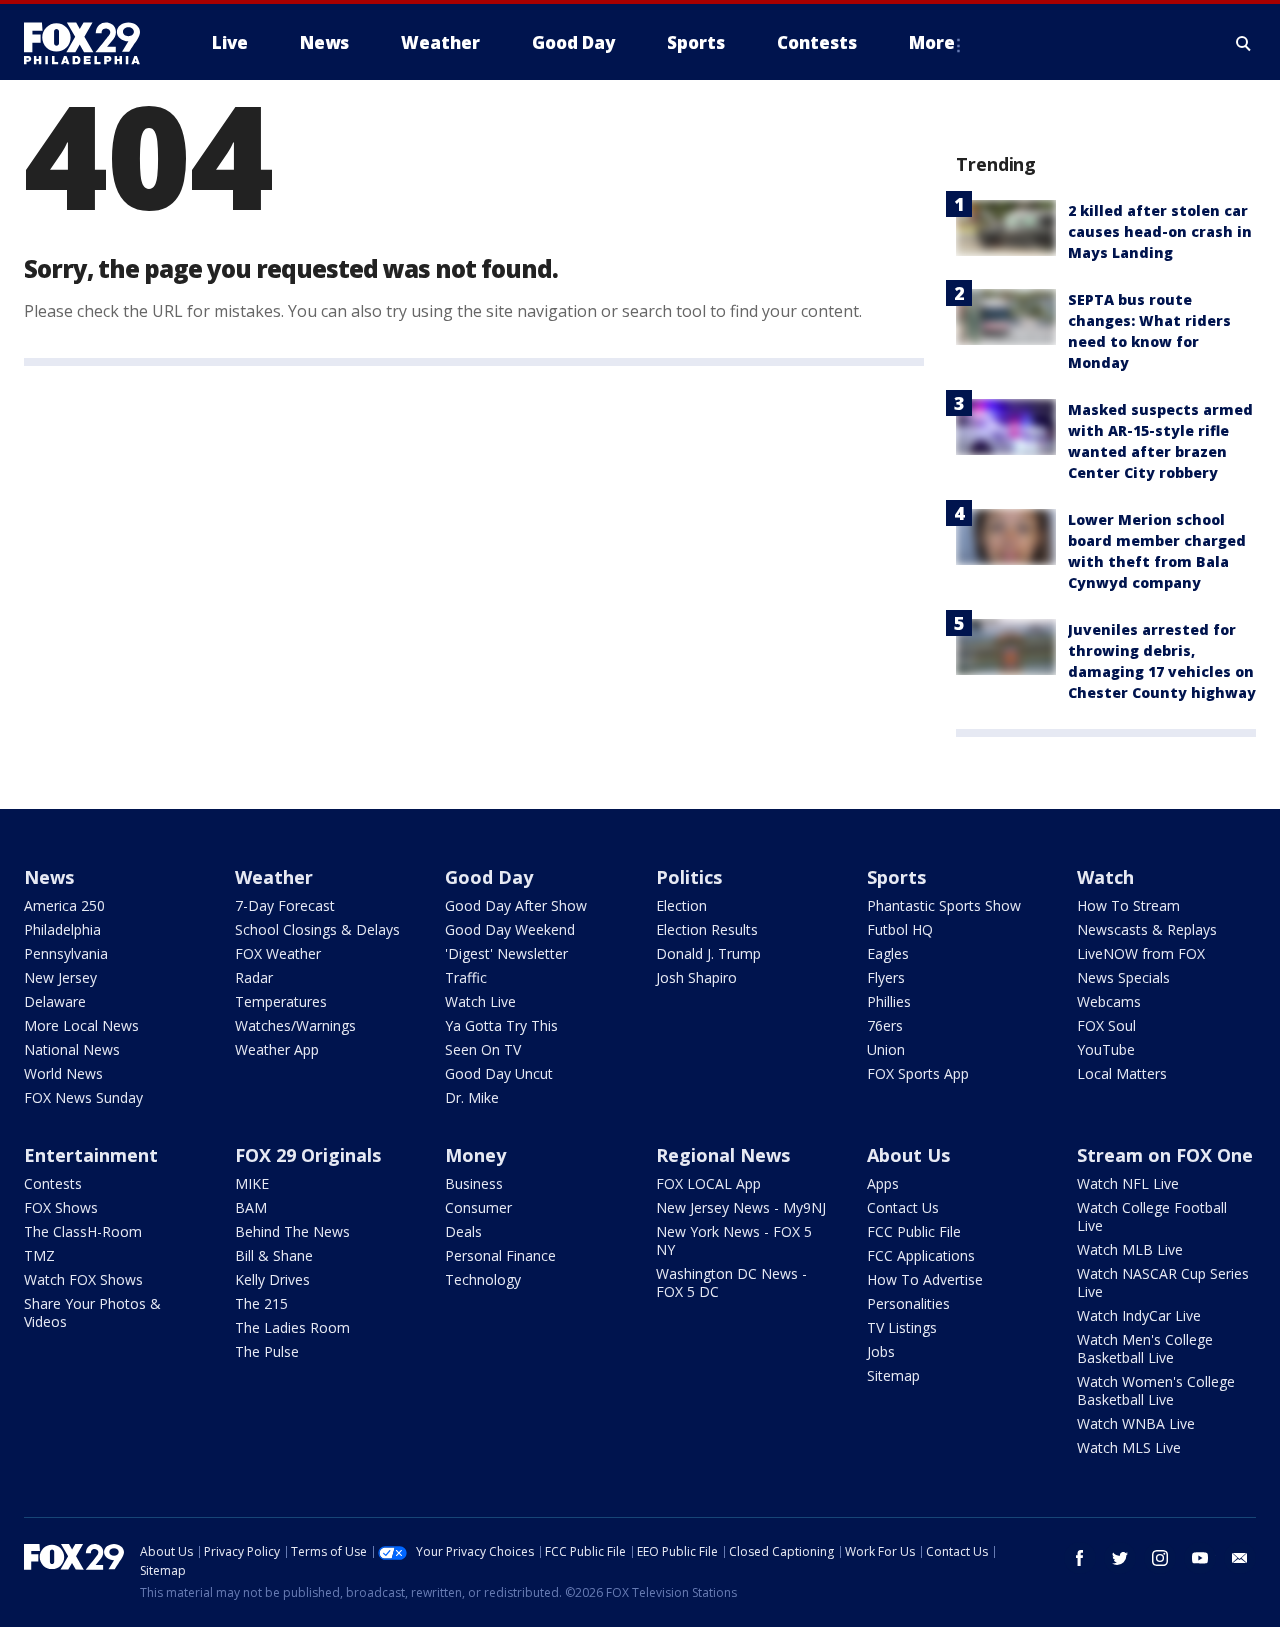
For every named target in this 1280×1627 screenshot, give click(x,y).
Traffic (466, 977)
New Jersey (60, 977)
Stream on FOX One (1165, 1155)
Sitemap (893, 1375)
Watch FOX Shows (83, 1279)
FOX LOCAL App (708, 1183)
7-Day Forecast (285, 905)
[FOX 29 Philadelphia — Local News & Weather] (90, 43)
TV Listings (902, 1327)
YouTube (1106, 1049)
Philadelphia (62, 929)
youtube (1200, 1558)
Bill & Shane (274, 1255)
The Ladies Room (292, 1327)
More (932, 42)
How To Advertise (925, 1279)
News (49, 877)
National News (72, 1049)
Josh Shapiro (696, 977)
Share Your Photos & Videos (92, 1312)
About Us (908, 1155)
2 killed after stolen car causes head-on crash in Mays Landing (1160, 231)
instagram (1160, 1558)
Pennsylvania (66, 953)
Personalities (908, 1303)
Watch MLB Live (1130, 1249)
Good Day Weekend (510, 929)
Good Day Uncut (499, 1073)
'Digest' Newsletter (506, 953)
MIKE (252, 1183)
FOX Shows (61, 1207)
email (1240, 1558)
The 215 (261, 1303)
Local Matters (1122, 1073)
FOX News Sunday (83, 1097)
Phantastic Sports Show (944, 905)
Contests (53, 1183)
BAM (251, 1207)
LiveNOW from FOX (1141, 953)
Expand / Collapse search (1244, 43)
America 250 (64, 905)
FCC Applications (921, 1255)
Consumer (478, 1207)
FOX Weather (278, 953)
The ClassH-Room (83, 1231)
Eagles (888, 953)
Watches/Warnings (295, 1025)
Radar (254, 977)
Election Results (707, 929)
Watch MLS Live (1129, 1447)
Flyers (886, 977)
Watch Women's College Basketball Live (1156, 1390)
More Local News (81, 1025)
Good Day (489, 877)
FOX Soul (1106, 1025)
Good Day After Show (516, 905)
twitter (1120, 1558)
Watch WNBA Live (1136, 1423)
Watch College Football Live (1152, 1216)
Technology (483, 1279)
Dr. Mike (472, 1097)
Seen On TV (483, 1049)
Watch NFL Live (1128, 1183)
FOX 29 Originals (308, 1155)
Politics (689, 877)
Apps (883, 1183)
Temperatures (281, 1001)
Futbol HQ (900, 929)
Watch (1105, 877)
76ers (885, 1025)
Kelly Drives (272, 1279)
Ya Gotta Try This (501, 1025)
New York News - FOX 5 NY (734, 1240)
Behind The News (292, 1231)
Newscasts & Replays (1147, 929)
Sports (896, 877)
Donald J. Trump (708, 953)
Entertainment (91, 1155)
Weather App (277, 1049)
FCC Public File (914, 1231)
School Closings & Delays (317, 929)
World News (63, 1073)
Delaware (55, 1001)
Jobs (881, 1351)
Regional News (723, 1155)
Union (886, 1049)
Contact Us (903, 1207)
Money (475, 1155)
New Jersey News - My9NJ (741, 1207)
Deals (463, 1231)
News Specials (1123, 977)
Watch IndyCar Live (1139, 1315)
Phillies (889, 1001)
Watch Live (480, 1001)
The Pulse (267, 1351)
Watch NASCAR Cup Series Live (1163, 1282)
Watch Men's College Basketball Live (1145, 1348)
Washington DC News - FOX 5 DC (731, 1282)
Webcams (1109, 1001)
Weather (274, 877)
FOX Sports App (918, 1073)
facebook (1080, 1558)
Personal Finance (500, 1255)
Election (681, 905)
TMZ (39, 1255)
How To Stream (1128, 905)
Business (474, 1183)
